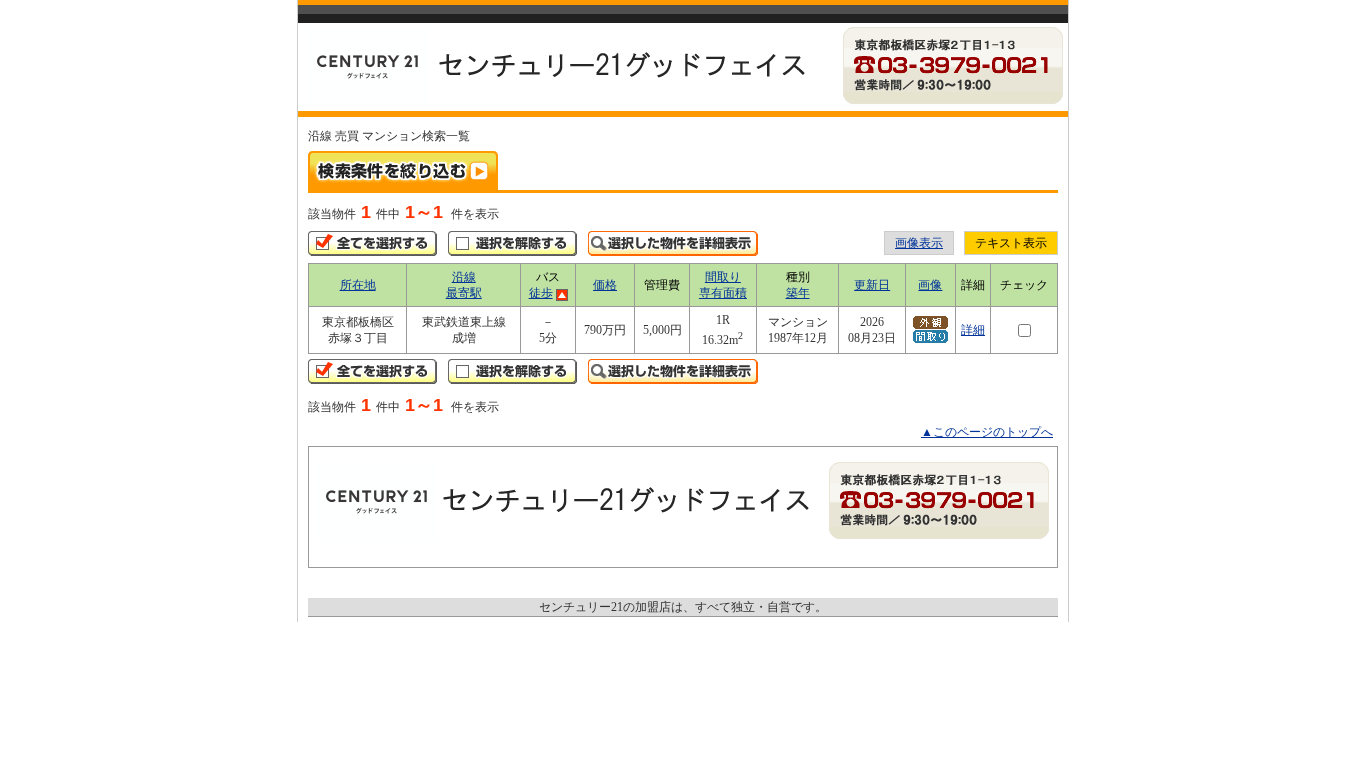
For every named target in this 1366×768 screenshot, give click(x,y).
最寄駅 (464, 293)
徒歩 (541, 293)
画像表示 (919, 243)
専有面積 (723, 293)
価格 (605, 285)
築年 (798, 293)
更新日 (872, 285)
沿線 (464, 277)
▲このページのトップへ (987, 432)
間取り (723, 277)
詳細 (973, 330)
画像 (930, 285)
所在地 (358, 285)
